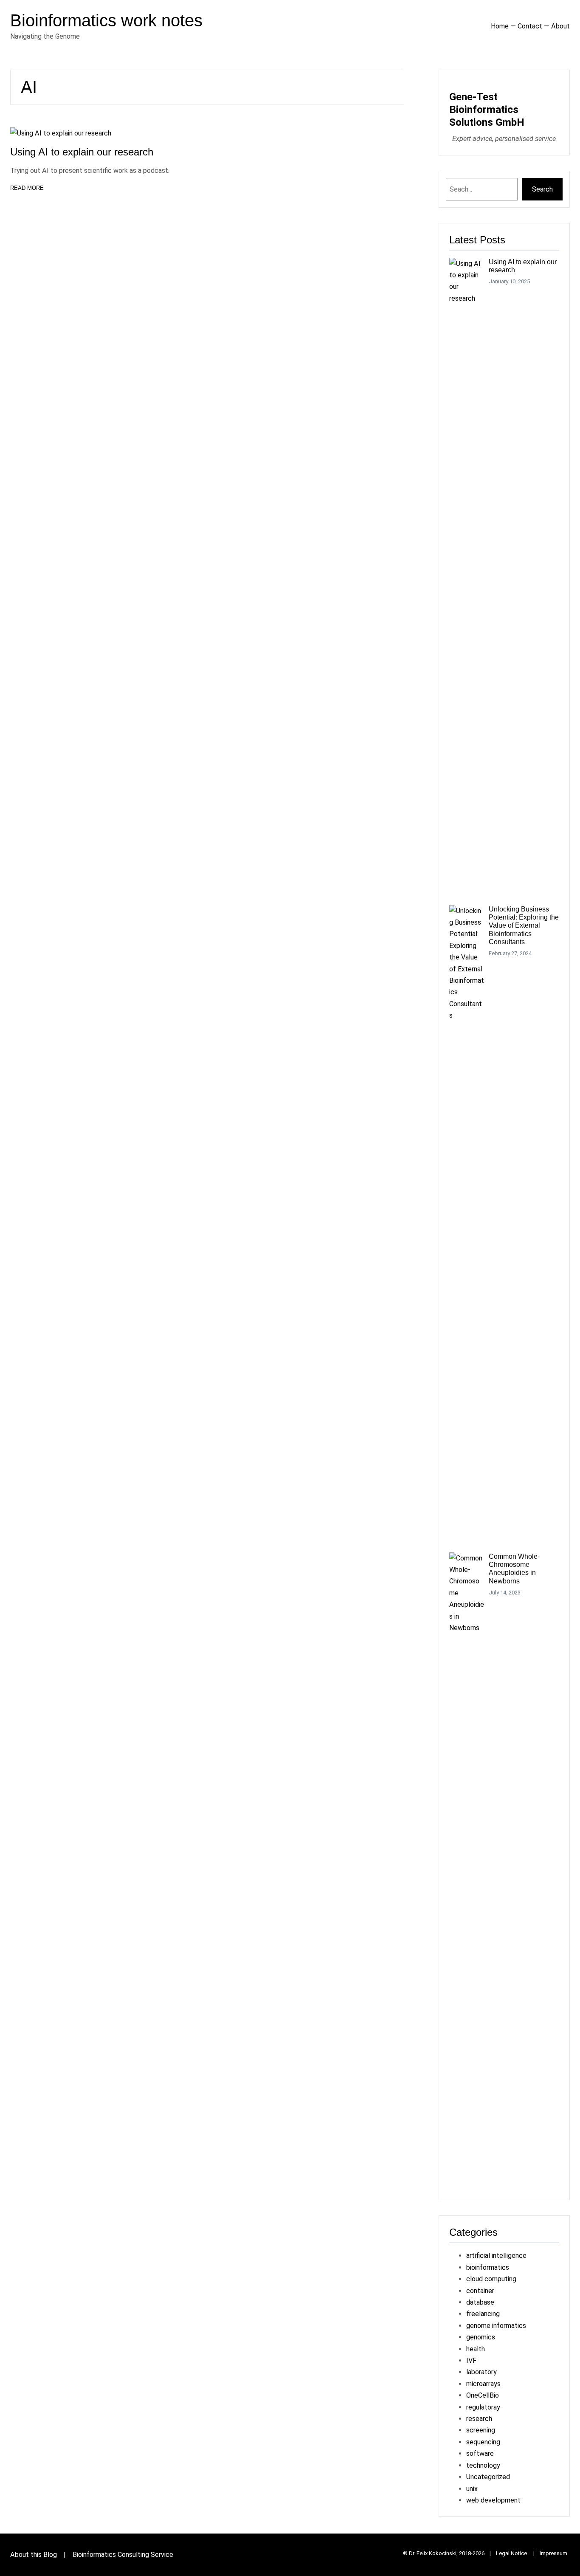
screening (481, 2430)
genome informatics (496, 2326)
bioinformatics (488, 2267)
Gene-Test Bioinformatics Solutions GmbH (487, 110)
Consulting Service (145, 2555)
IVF (471, 2360)
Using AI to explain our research (82, 152)
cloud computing (491, 2279)
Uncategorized (488, 2477)
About (560, 26)
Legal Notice (512, 2553)
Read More (27, 189)
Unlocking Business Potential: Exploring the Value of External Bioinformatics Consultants (524, 925)
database (480, 2302)
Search (542, 189)
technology (483, 2465)
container (480, 2291)
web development (493, 2500)
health (476, 2349)
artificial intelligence (496, 2256)
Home (500, 26)
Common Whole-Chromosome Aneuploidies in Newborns (514, 1569)
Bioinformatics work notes (106, 20)
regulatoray (483, 2407)
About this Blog (34, 2555)
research (479, 2419)
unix (472, 2489)
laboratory (481, 2372)
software (480, 2453)
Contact (530, 26)
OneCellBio (483, 2395)
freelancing (483, 2314)
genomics (481, 2337)
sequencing (483, 2442)
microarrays (483, 2384)
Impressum (553, 2553)
